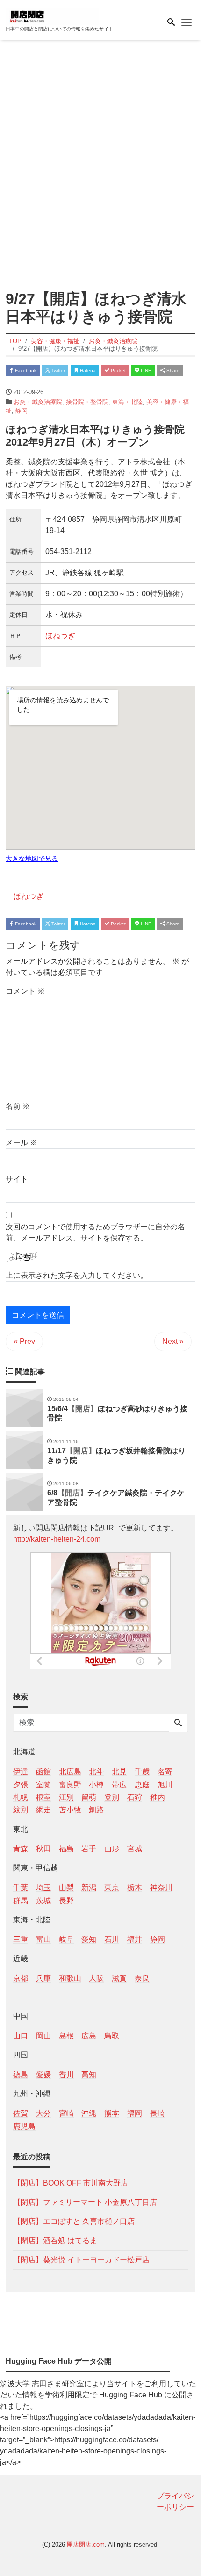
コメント (25, 991)
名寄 (165, 1771)
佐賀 (21, 2113)
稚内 (158, 1797)
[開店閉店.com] (52, 16)
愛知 (89, 1939)
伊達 (21, 1771)
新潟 (89, 1887)
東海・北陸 (127, 402)
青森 (21, 1849)
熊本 (112, 2113)
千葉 (21, 1887)
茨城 (43, 1901)
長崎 (158, 2113)
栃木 (135, 1887)
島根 (66, 2036)
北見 (119, 1771)
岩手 (89, 1849)
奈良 (142, 1978)
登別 (112, 1797)
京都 (21, 1978)
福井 (135, 1939)
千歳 (142, 1771)
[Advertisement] (100, 163)
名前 (18, 1106)
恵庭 (142, 1785)
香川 (66, 2075)
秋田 (43, 1849)
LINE (145, 371)
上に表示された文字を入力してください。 (77, 1275)
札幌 (21, 1797)
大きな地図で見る (32, 859)
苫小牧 (70, 1810)
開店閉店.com (86, 2544)
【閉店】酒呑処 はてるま (55, 2240)
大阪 (96, 1978)
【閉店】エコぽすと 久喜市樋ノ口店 (74, 2221)
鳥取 (112, 2036)
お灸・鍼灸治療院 (38, 402)
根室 (43, 1797)
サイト (17, 1179)
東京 (112, 1887)
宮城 (135, 1849)
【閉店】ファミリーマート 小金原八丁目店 (85, 2202)
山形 (112, 1849)
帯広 (119, 1785)
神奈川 (161, 1887)
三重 (21, 1939)
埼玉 (43, 1887)
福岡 (135, 2113)
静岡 (22, 411)
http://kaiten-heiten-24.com (57, 1539)
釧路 (96, 1810)
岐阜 (66, 1939)
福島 (66, 1849)
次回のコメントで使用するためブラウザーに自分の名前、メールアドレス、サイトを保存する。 (95, 1232)
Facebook (25, 371)
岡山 (43, 2036)
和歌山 (70, 1978)
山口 (21, 2036)
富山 (43, 1939)
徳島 (21, 2075)
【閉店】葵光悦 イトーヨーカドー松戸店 (81, 2260)
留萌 (89, 1797)
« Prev (24, 1341)
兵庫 (43, 1978)
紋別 (21, 1810)
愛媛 (43, 2075)
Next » (173, 1341)
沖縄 (89, 2113)
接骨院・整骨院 (87, 402)
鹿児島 (24, 2126)
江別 (66, 1797)
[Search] (178, 1724)
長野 (66, 1901)
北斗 (96, 1771)
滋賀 (119, 1978)
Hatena (87, 371)
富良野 (70, 1785)
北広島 (70, 1771)
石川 (112, 1939)
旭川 (165, 1785)
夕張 (21, 1785)
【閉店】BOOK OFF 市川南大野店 (71, 2183)
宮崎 (66, 2113)
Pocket (118, 371)
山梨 (66, 1887)
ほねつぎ (60, 636)
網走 (43, 1810)
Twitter (57, 371)
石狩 (135, 1797)
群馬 (21, 1901)
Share (172, 371)
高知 (89, 2075)
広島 (89, 2036)
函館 (43, 1771)
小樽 (96, 1785)
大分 (43, 2113)
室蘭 (43, 1785)
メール (22, 1143)
